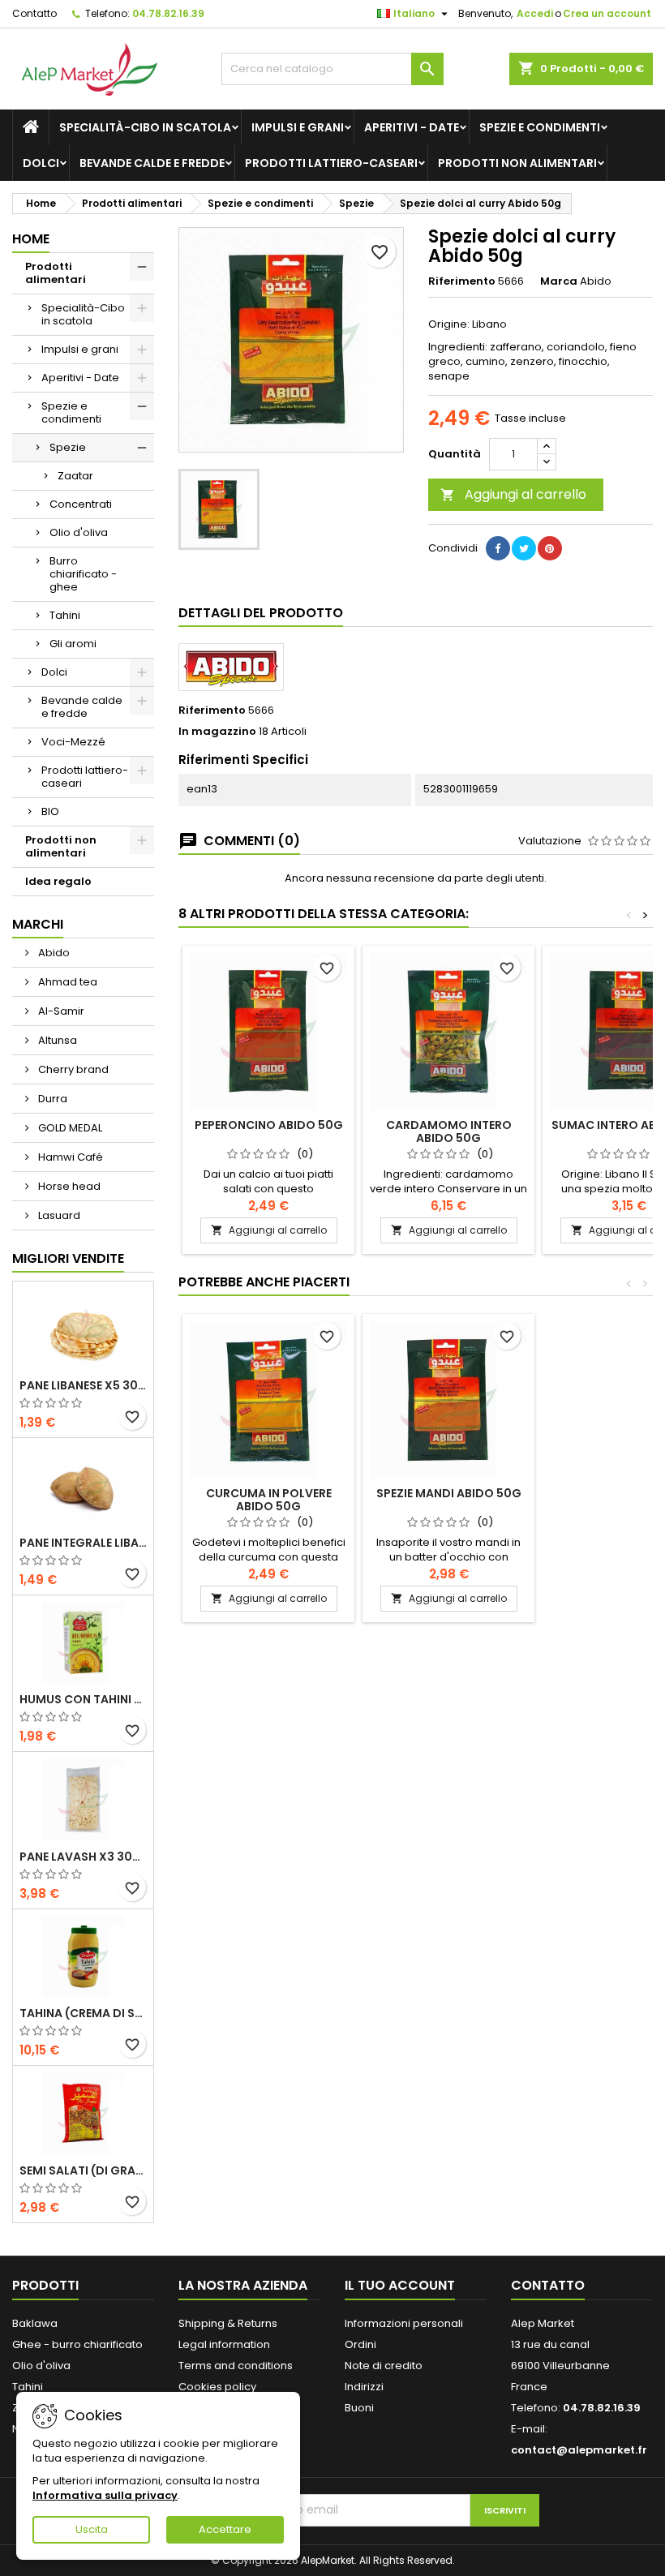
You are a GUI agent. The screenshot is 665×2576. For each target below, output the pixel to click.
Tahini (65, 615)
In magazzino (217, 732)
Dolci (41, 163)
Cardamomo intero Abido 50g (449, 1131)
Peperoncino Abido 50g (269, 1125)
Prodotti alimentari (56, 273)
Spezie (68, 447)
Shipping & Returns (228, 2323)
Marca (559, 281)
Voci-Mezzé (73, 742)
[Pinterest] (550, 548)
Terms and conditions (236, 2366)
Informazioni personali (404, 2323)
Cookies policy (217, 2387)
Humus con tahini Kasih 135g (83, 1699)
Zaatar (75, 476)
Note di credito (384, 2366)
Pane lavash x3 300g (83, 1857)
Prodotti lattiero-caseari (331, 163)
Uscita (92, 2529)
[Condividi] (498, 548)
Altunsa (56, 1040)
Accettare (225, 2529)
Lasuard (58, 1215)
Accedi (535, 13)
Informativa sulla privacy (105, 2495)
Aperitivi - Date (412, 127)
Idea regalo (58, 881)
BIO (50, 811)
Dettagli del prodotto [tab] (261, 613)
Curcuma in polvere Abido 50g (269, 1500)
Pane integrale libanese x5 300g (83, 1543)
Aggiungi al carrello (513, 494)
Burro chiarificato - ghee (83, 574)
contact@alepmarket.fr (579, 2450)
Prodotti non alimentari (517, 163)
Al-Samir (60, 1011)
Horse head (68, 1186)
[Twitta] (524, 548)
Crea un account (607, 13)
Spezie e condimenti (540, 127)
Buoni (359, 2408)
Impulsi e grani (298, 127)
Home (31, 239)
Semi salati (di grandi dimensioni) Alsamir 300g (83, 2170)
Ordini (360, 2344)
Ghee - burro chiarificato (77, 2344)
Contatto (34, 13)
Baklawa (35, 2323)
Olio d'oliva (79, 532)
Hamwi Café (69, 1157)
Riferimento (462, 281)
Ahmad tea (66, 982)
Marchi (38, 924)
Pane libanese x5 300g (83, 1385)
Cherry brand (72, 1069)
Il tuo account (400, 2285)
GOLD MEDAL (69, 1128)
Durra (51, 1099)
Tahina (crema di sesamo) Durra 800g (83, 2013)
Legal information (224, 2344)
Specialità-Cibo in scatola (145, 127)
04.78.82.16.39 (168, 13)
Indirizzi (364, 2387)
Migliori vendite (68, 1258)
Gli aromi (73, 644)
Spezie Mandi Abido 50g (449, 1493)
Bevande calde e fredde (152, 163)
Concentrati (81, 504)
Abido (53, 953)
